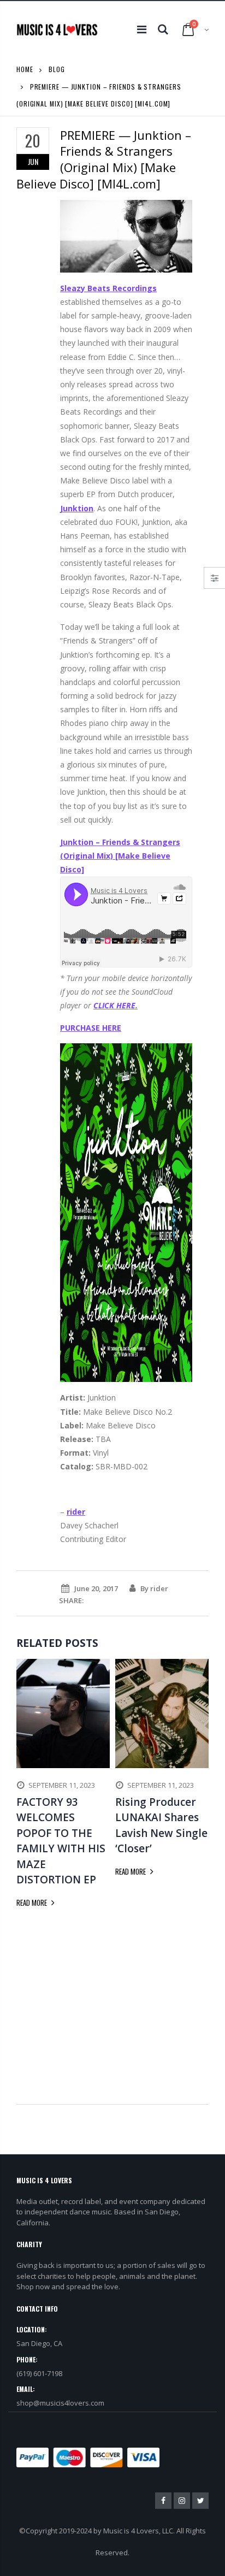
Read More (32, 1903)
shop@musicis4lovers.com (60, 2403)
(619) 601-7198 (39, 2373)
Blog (57, 69)
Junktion (77, 508)
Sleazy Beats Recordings (108, 288)
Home (25, 69)
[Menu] (142, 29)
